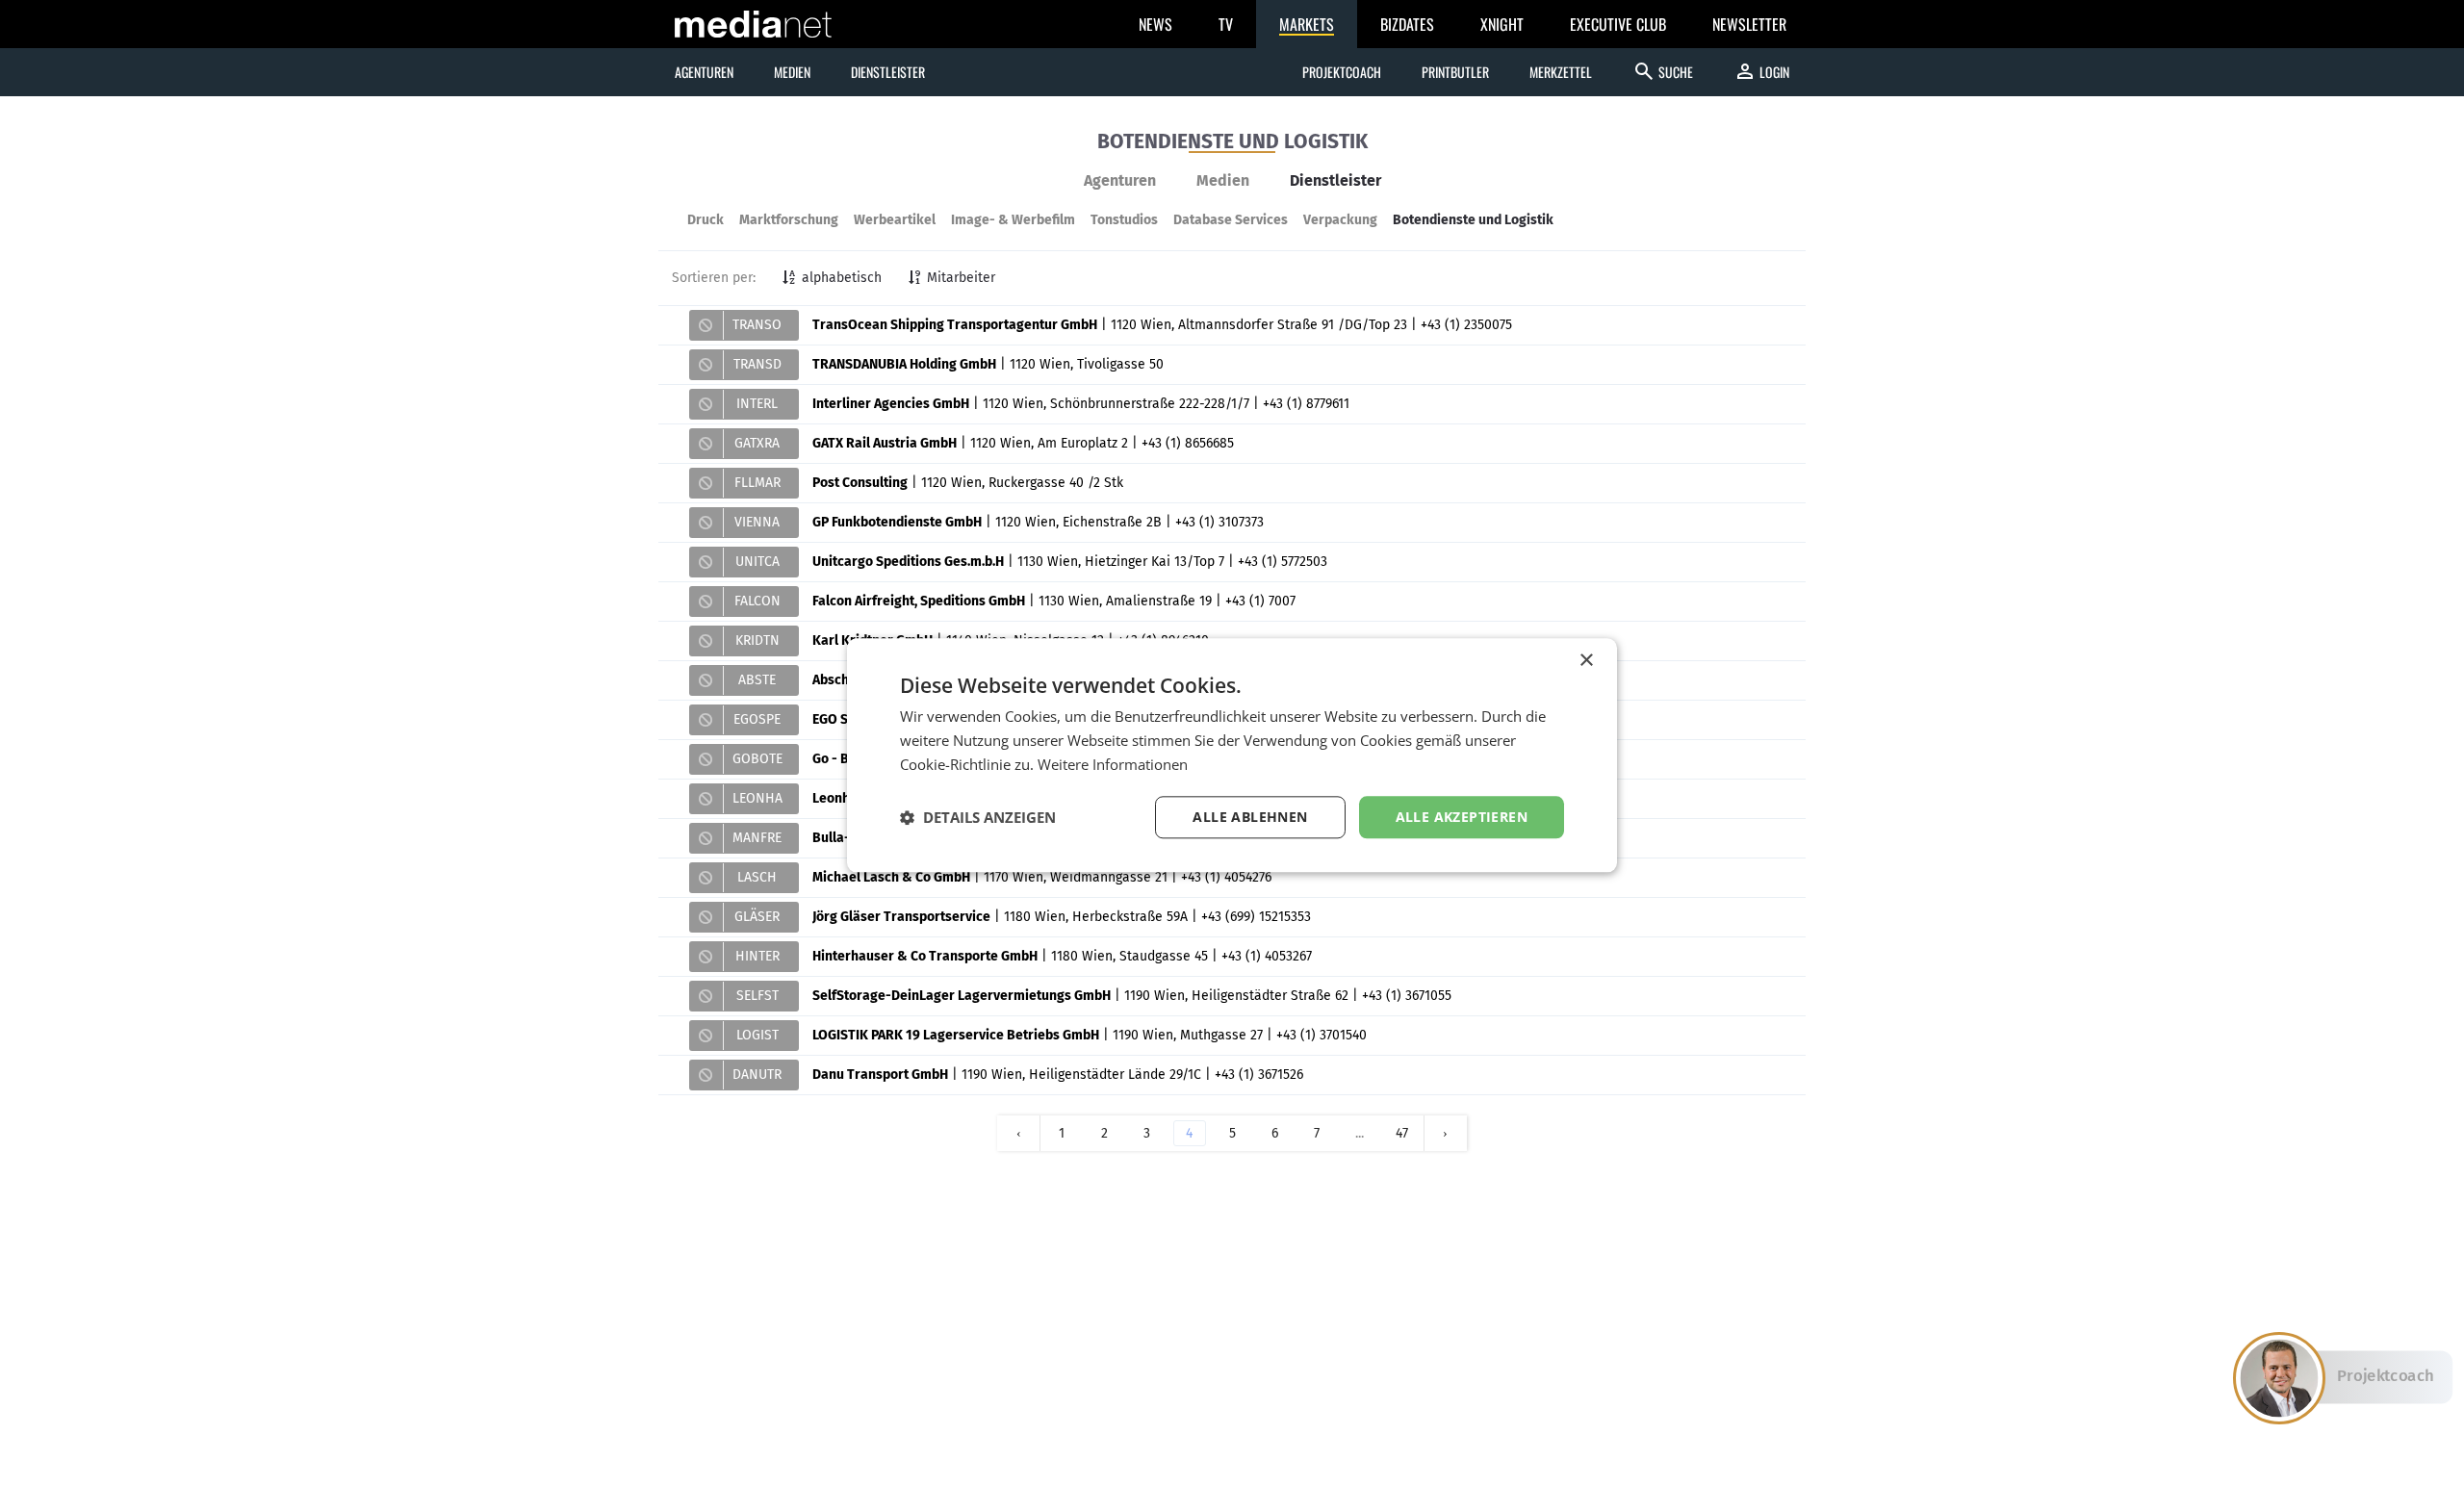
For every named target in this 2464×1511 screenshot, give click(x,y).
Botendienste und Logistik (1473, 220)
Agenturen (1120, 180)
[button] (978, 817)
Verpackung (1340, 220)
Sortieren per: (714, 278)
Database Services (1231, 220)
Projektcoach (1342, 72)
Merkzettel (1561, 72)
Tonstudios (1124, 220)
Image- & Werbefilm (1013, 220)
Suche (1663, 71)
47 (1402, 1133)
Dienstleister (1335, 180)
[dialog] (1232, 755)
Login (1761, 71)
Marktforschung (789, 220)
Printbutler (1455, 72)
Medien (1223, 180)
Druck (706, 220)
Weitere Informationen (1113, 764)
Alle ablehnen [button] (1250, 817)
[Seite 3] (1018, 1133)
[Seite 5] (1446, 1133)
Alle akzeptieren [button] (1462, 817)
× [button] (1586, 661)
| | (1122, 325)
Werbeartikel (895, 220)
